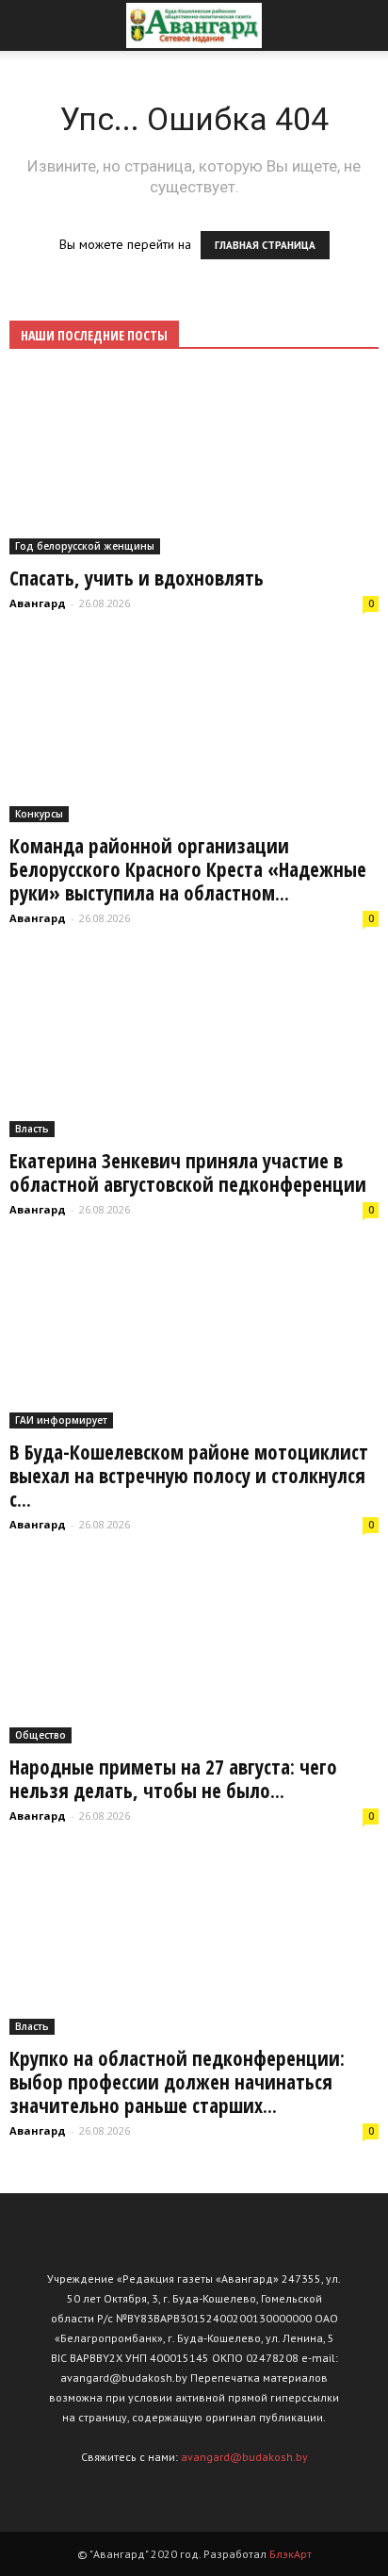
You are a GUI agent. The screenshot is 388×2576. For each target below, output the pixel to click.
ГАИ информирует (61, 1420)
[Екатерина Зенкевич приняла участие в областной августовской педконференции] (194, 1047)
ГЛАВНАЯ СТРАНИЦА (265, 245)
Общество (40, 1735)
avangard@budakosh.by (244, 2457)
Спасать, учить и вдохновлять (137, 578)
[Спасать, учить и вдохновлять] (194, 464)
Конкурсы (39, 814)
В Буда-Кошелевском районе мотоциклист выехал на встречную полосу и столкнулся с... (189, 1476)
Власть (32, 1129)
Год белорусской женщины (85, 546)
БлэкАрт (291, 2554)
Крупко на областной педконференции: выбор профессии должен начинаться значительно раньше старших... (177, 2082)
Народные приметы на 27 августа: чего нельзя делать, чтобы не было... (173, 1779)
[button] (362, 25)
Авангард (38, 603)
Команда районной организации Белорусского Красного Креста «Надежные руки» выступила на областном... (188, 869)
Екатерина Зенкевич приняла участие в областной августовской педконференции (188, 1172)
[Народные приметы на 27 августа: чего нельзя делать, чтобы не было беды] (194, 1653)
